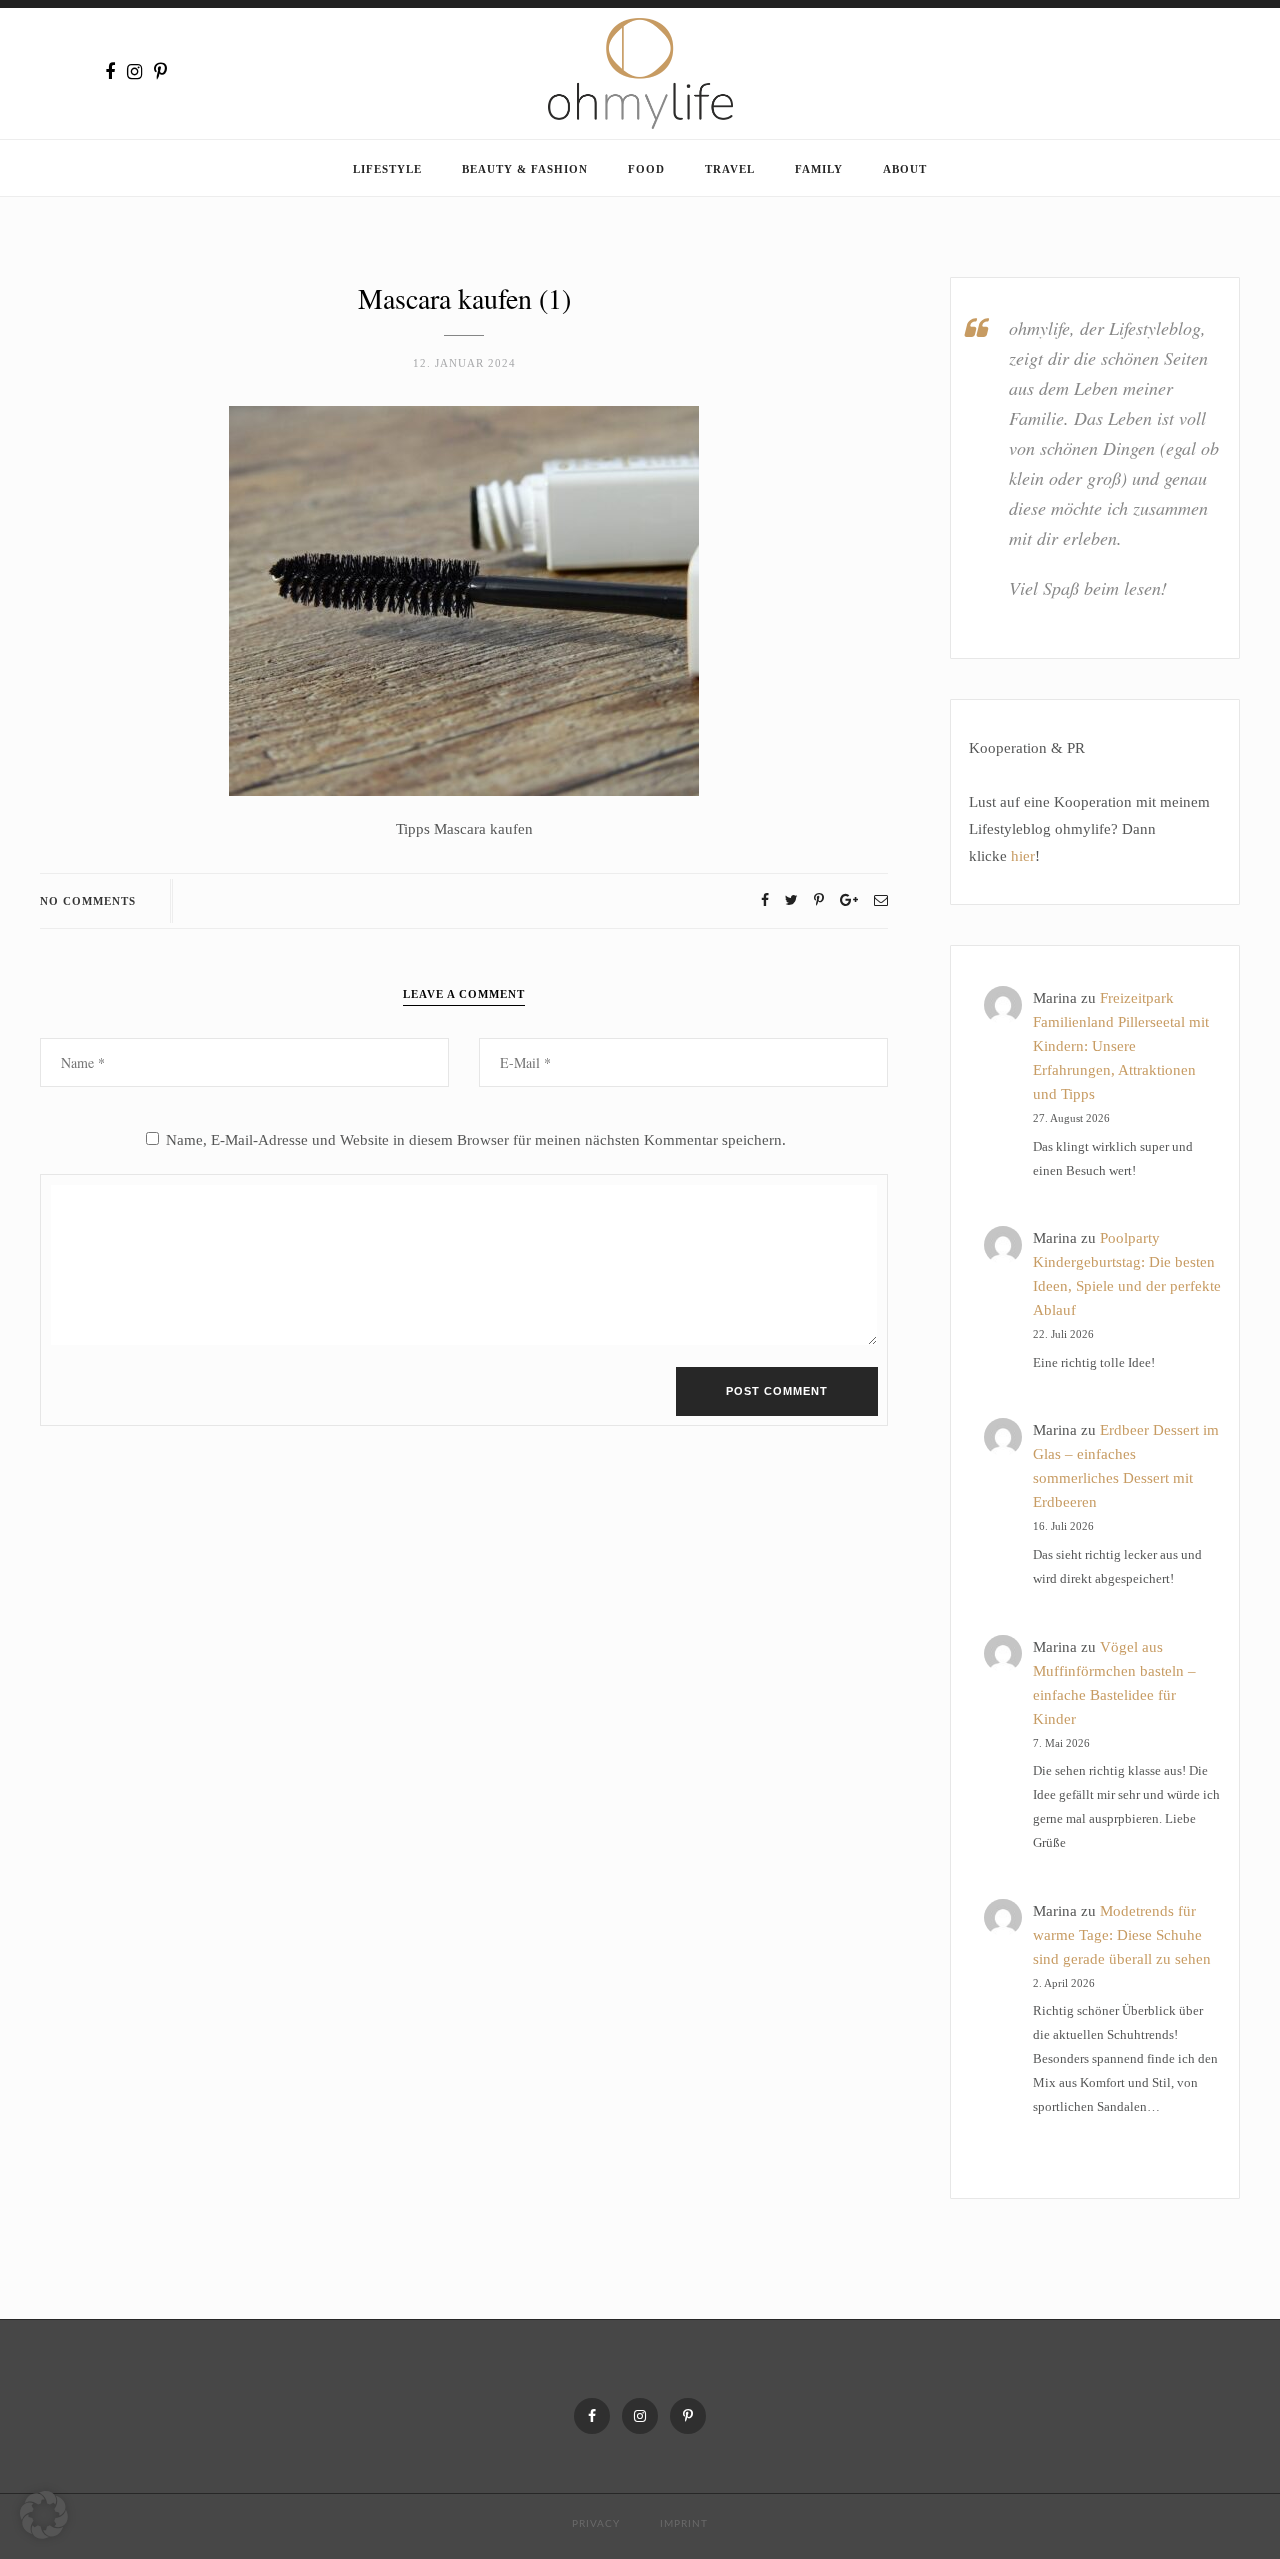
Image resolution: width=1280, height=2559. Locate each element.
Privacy (596, 2524)
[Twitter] (791, 900)
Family (819, 169)
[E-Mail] (881, 900)
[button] (44, 2515)
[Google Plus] (849, 900)
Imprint (684, 2524)
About (905, 169)
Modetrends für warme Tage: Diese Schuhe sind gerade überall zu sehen (1122, 1935)
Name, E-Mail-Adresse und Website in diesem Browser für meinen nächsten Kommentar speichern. (476, 1140)
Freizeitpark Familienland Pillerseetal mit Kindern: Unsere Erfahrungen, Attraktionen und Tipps (1121, 1046)
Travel (730, 169)
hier (1023, 856)
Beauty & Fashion (525, 169)
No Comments (88, 901)
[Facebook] (110, 72)
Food (646, 169)
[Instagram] (134, 72)
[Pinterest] (160, 72)
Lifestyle (387, 169)
